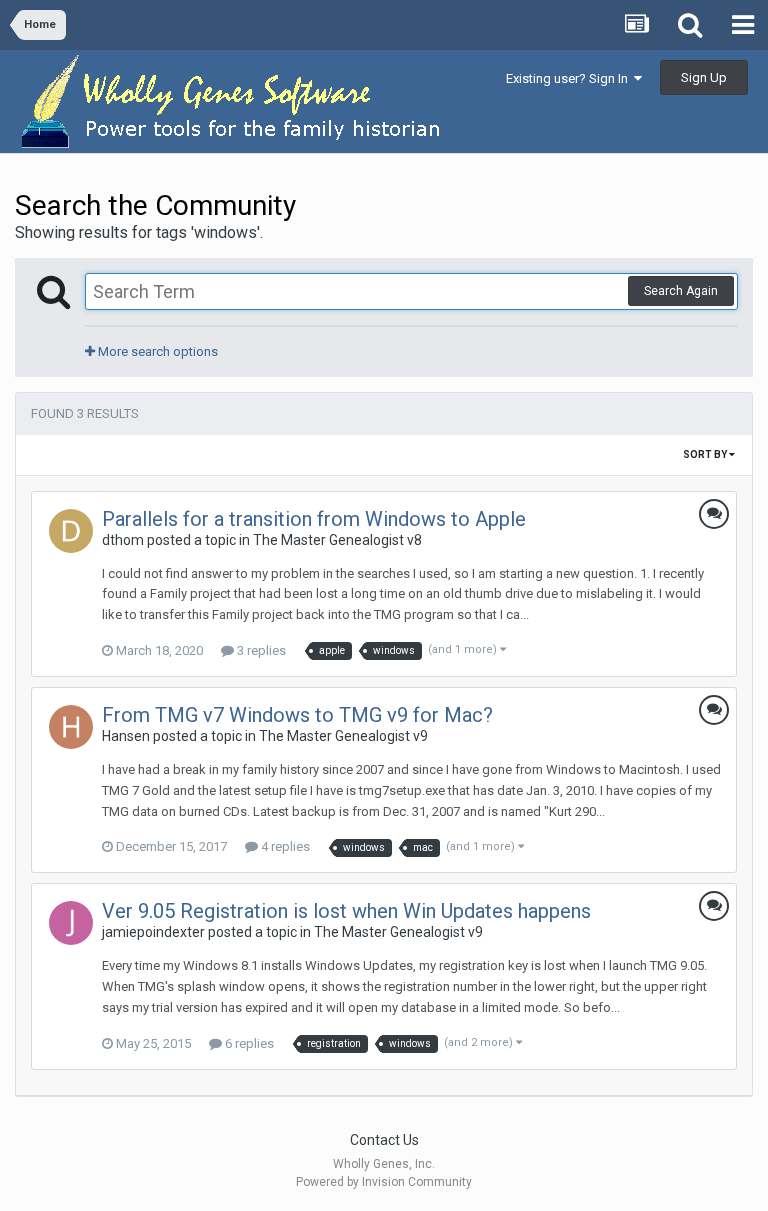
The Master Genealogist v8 (337, 540)
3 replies (260, 650)
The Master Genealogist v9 (343, 736)
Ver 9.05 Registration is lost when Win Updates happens (346, 911)
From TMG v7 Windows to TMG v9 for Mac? (297, 715)
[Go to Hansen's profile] (71, 727)
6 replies (248, 1043)
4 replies (284, 846)
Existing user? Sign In (570, 78)
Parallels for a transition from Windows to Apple (314, 519)
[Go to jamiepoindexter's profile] (71, 923)
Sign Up (704, 77)
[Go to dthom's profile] (71, 531)
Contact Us (384, 1140)
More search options (156, 351)
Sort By (706, 454)
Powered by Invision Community (384, 1182)
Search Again (681, 291)
